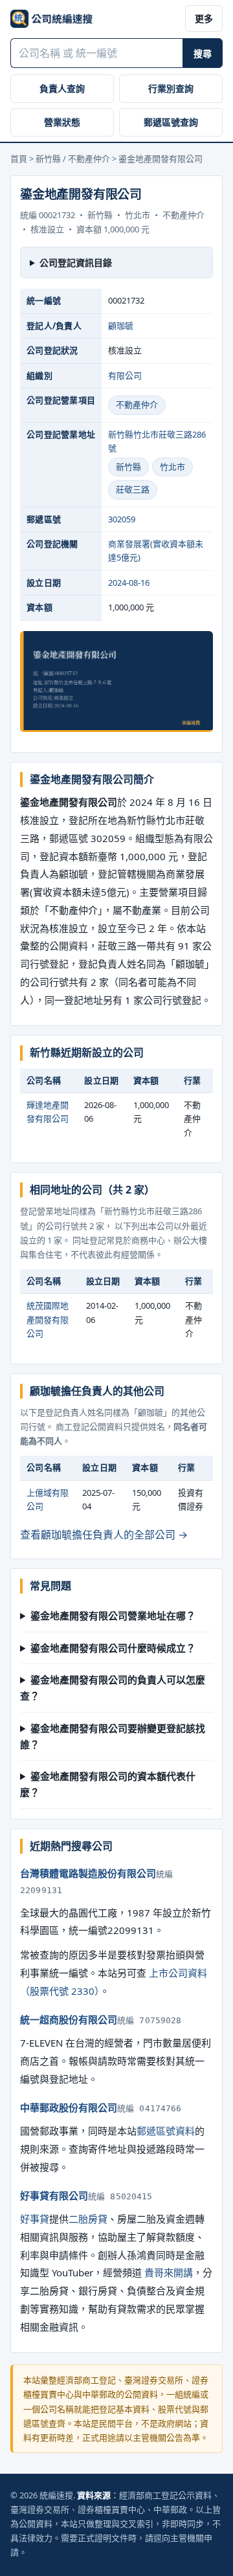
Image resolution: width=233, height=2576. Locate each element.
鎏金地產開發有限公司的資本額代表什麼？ (108, 1784)
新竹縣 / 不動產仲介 (73, 159)
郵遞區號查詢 (171, 122)
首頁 (19, 159)
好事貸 (35, 2219)
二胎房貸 (88, 2219)
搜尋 (203, 53)
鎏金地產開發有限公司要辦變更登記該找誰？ (113, 1736)
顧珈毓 (121, 326)
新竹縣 (128, 467)
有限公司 (125, 375)
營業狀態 (62, 122)
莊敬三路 (133, 489)
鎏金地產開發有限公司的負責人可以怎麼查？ (113, 1688)
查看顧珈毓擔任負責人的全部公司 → (104, 1535)
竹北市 (172, 467)
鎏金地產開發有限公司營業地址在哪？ (113, 1616)
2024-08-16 (129, 583)
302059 (122, 519)
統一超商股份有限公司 (69, 2019)
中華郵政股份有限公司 (69, 2107)
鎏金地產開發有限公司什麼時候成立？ (113, 1648)
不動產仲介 (137, 405)
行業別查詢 (171, 88)
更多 (204, 18)
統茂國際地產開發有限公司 (48, 1319)
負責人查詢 (62, 88)
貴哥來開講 (169, 2272)
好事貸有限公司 (54, 2195)
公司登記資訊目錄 (76, 262)
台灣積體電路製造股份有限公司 (88, 1873)
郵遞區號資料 (166, 2131)
